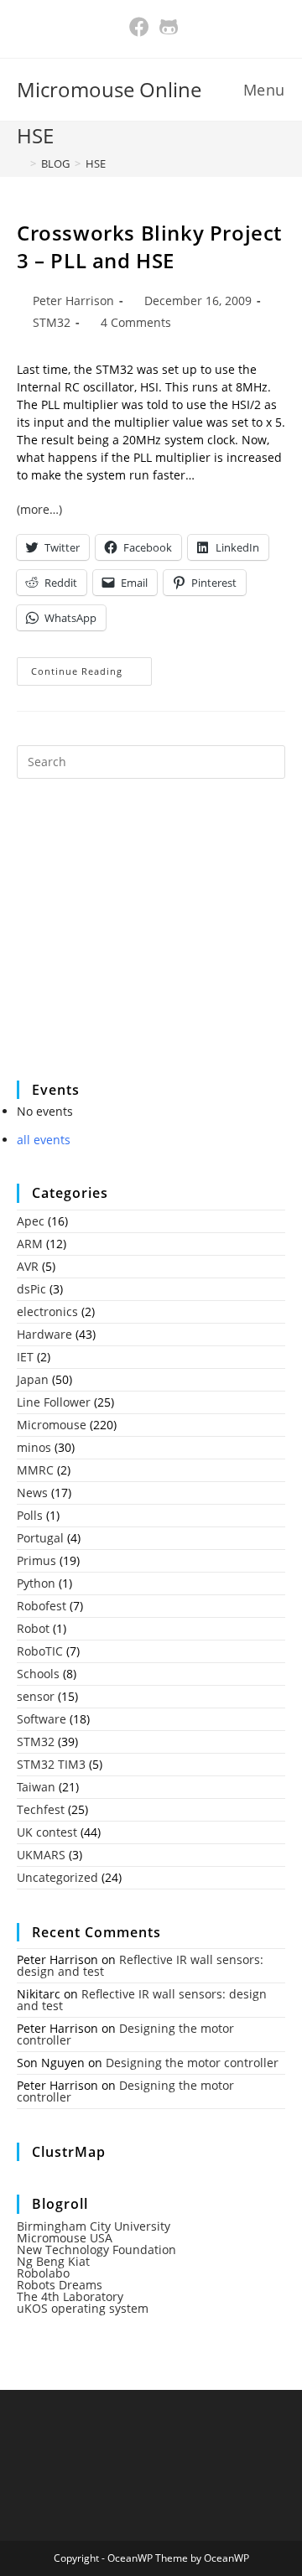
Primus (36, 1560)
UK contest (47, 1832)
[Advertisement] (143, 941)
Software (42, 1719)
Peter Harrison (73, 301)
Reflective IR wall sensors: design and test (140, 1965)
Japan (33, 1379)
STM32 (52, 322)
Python (36, 1583)
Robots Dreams (60, 2285)
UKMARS (41, 1855)
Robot (33, 1628)
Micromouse (52, 1425)
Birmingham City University (94, 2226)
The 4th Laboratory (70, 2296)
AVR (28, 1266)
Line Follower (54, 1402)
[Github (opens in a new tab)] (167, 27)
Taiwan (36, 1787)
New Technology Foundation (96, 2249)
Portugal (40, 1538)
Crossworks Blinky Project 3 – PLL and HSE (149, 247)
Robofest (42, 1606)
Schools (38, 1674)
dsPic (31, 1289)
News (32, 1493)
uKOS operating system (83, 2308)
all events (44, 1140)
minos (34, 1447)
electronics (47, 1311)
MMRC (35, 1470)
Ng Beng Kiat (53, 2261)
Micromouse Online (109, 89)
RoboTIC (40, 1651)
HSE (96, 163)
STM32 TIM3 (51, 1764)
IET (25, 1357)
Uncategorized (57, 1877)
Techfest (41, 1809)
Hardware (44, 1334)
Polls (30, 1515)
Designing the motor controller (125, 2034)
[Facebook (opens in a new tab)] (139, 27)
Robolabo (43, 2273)
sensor (36, 1696)
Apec (31, 1221)
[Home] (21, 163)
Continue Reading (91, 674)
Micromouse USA (65, 2238)
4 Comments (136, 322)
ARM (30, 1244)
